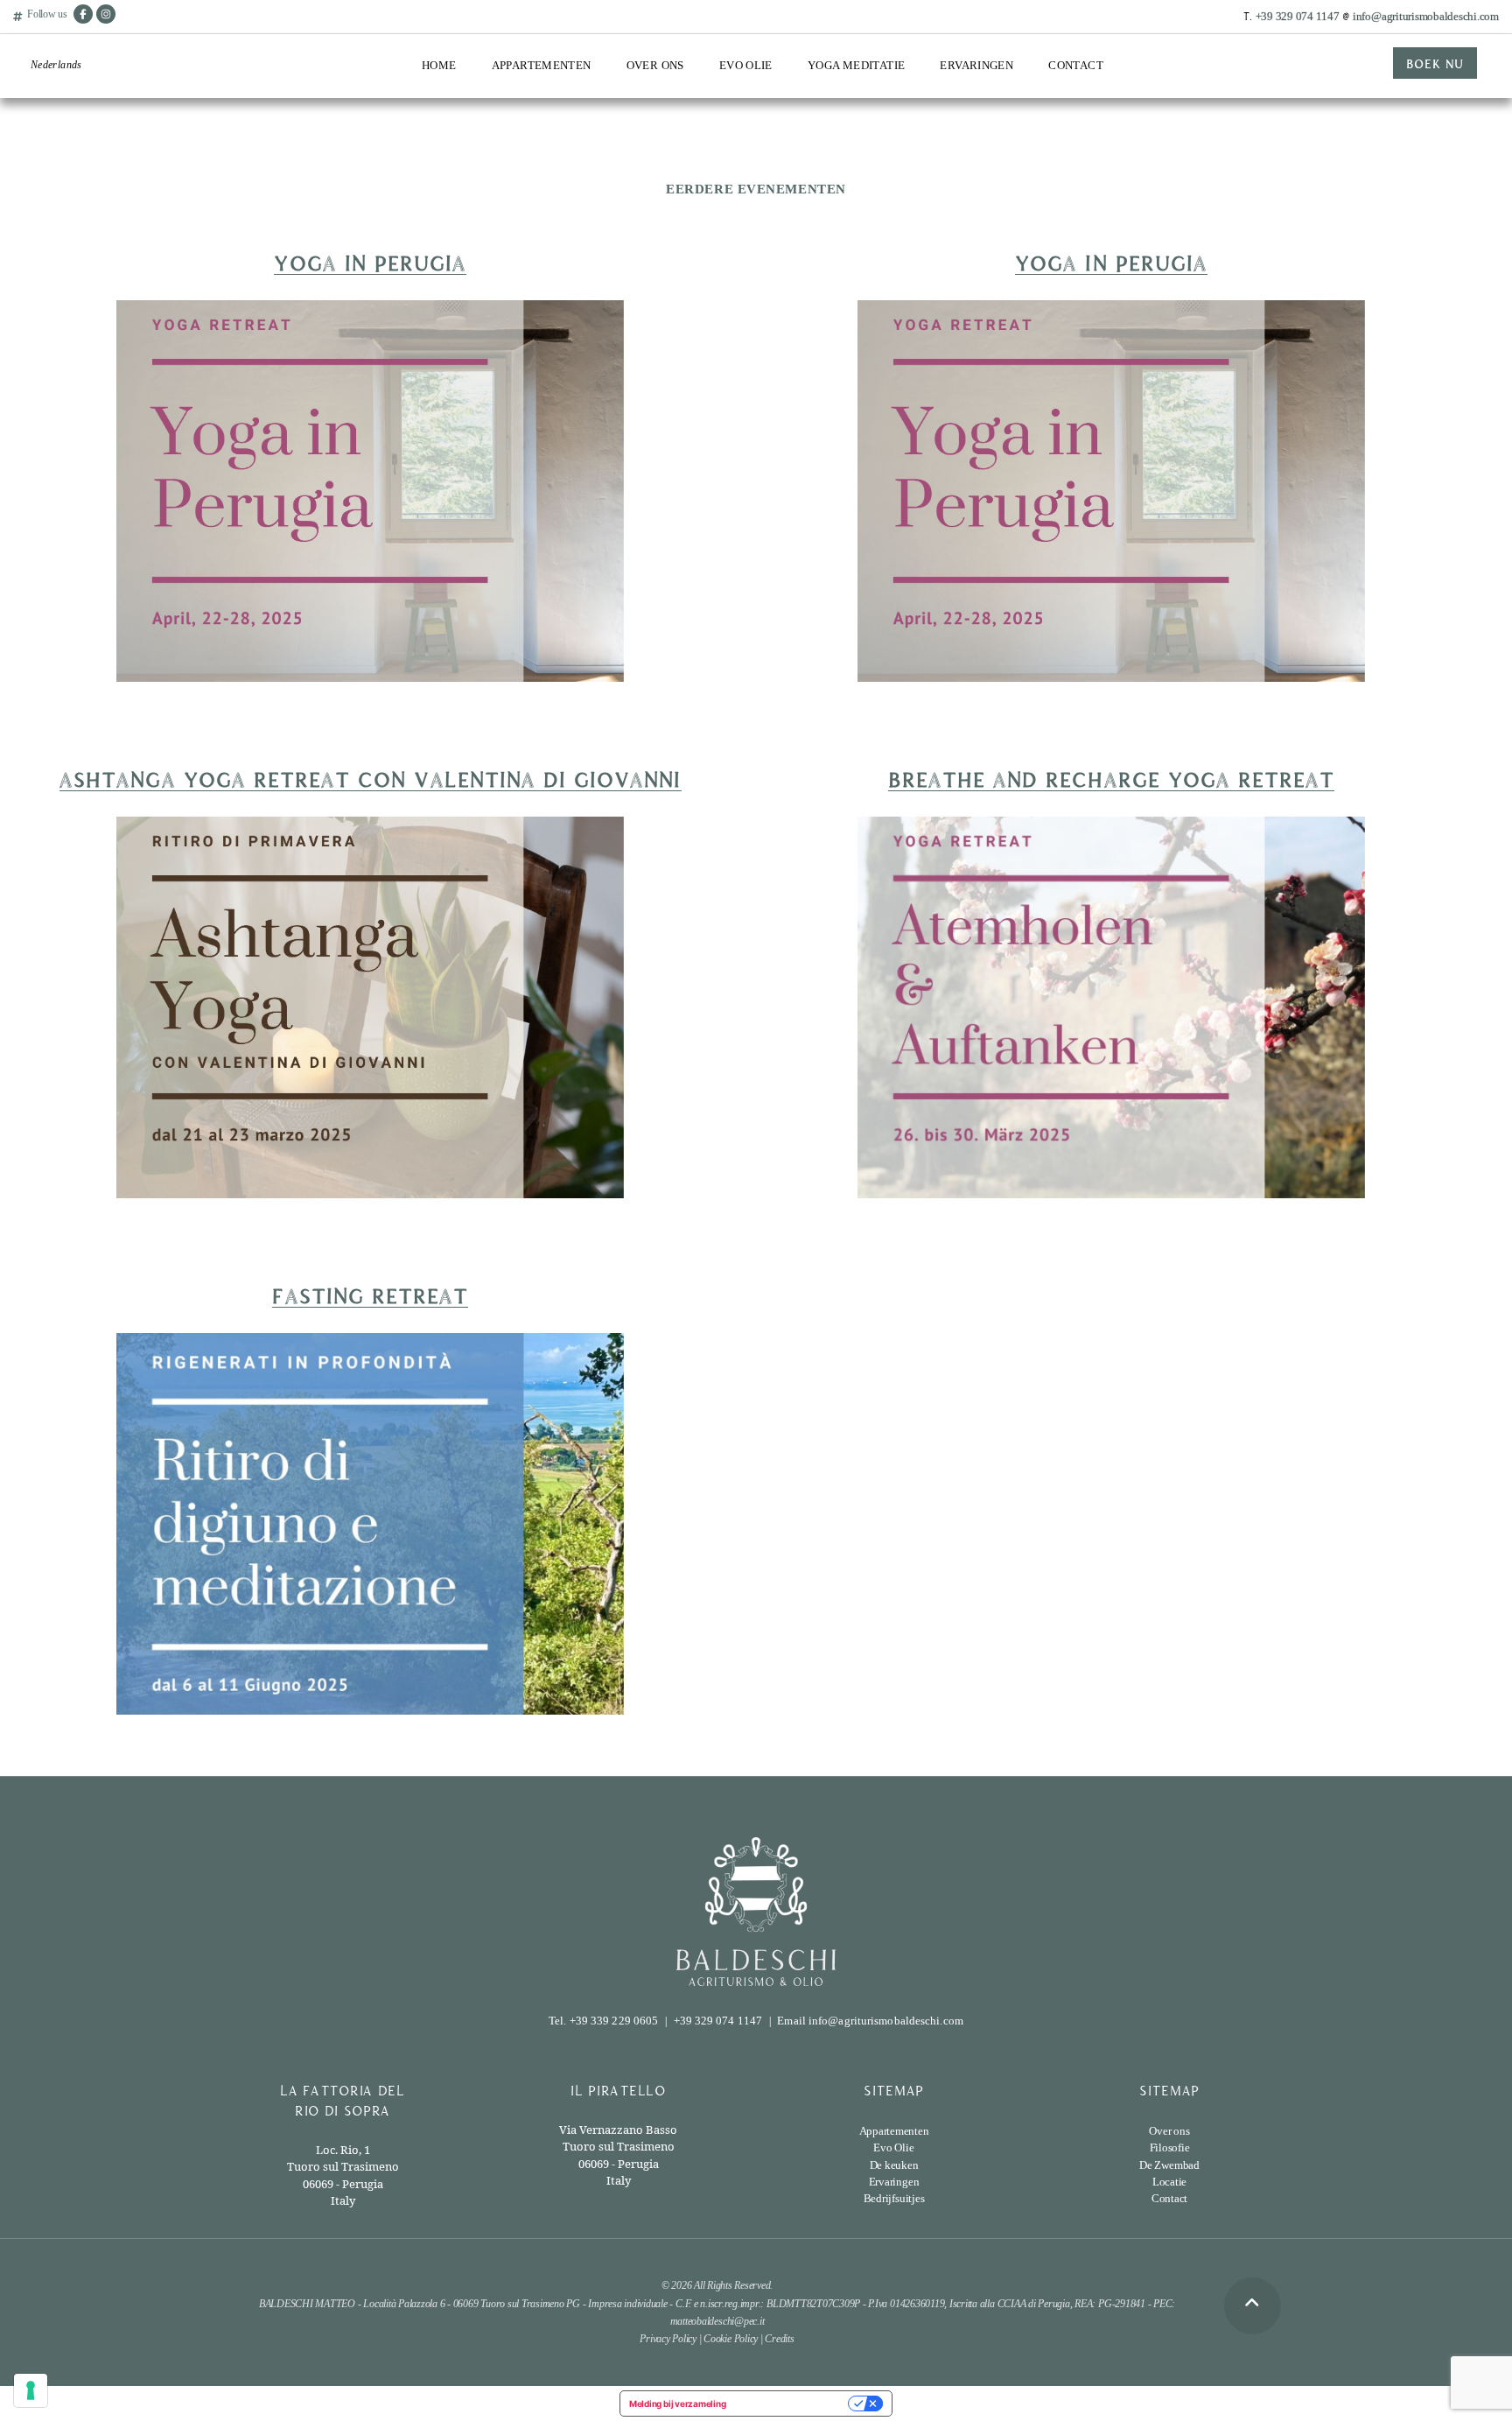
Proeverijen (748, 104)
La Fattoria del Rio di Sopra (546, 111)
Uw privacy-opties (792, 2403)
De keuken (894, 2165)
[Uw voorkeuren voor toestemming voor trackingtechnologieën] (31, 2390)
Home (439, 65)
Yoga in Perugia (370, 262)
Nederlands (56, 65)
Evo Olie (746, 65)
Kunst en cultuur (982, 166)
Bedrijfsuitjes (974, 197)
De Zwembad (525, 180)
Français (51, 163)
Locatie (511, 211)
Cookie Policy (731, 2339)
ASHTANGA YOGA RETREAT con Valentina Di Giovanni (370, 778)
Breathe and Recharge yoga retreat (1112, 778)
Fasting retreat (370, 1295)
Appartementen (542, 65)
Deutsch (49, 193)
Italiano (48, 102)
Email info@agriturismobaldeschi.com (870, 2021)
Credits (779, 2339)
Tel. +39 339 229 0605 (603, 2021)
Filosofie (1170, 2147)
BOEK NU (1435, 63)
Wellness (962, 135)
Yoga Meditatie (856, 65)
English (48, 132)
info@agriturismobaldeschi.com (1426, 16)
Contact (1076, 65)
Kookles (961, 104)
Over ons (655, 65)
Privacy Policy (668, 2339)
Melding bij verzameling (677, 2403)
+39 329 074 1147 (1298, 16)
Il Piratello (519, 148)
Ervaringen (976, 65)
